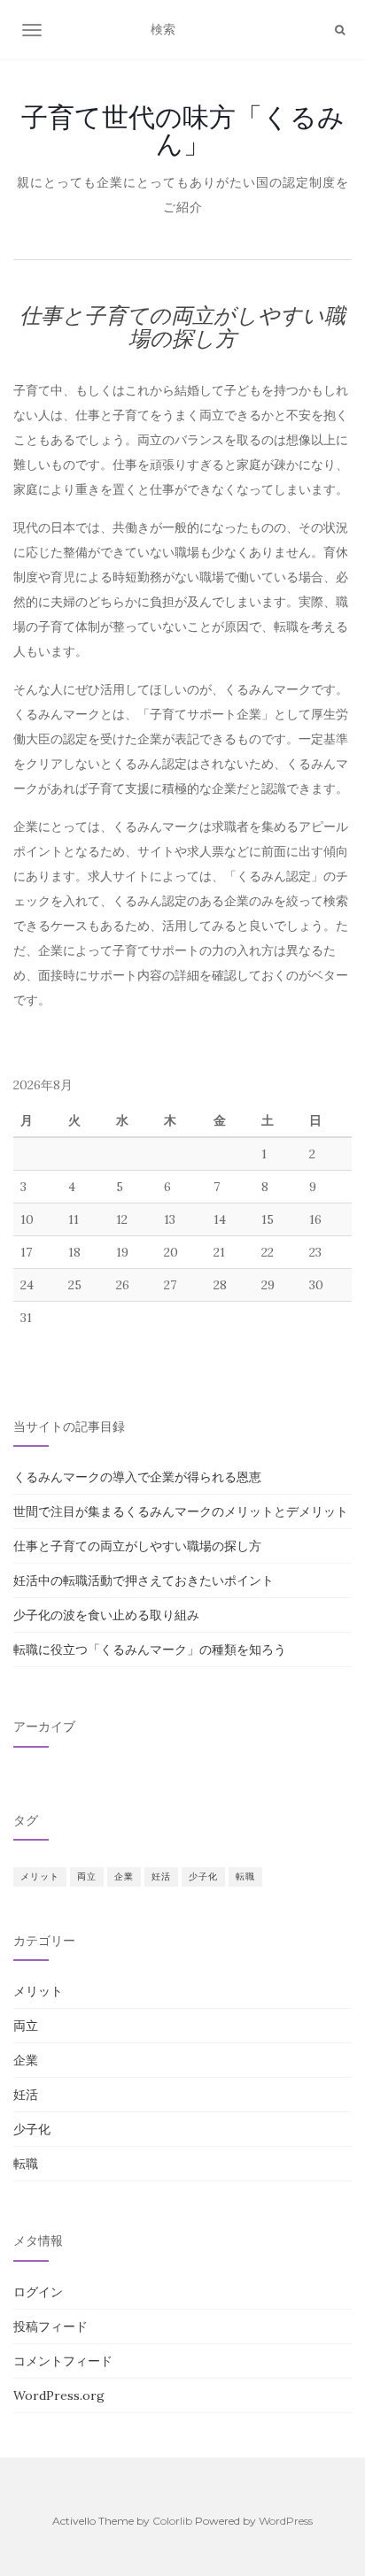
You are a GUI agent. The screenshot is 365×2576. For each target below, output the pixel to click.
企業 (124, 1876)
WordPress (286, 2521)
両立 (87, 1876)
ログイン (38, 2292)
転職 (245, 1876)
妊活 (161, 1876)
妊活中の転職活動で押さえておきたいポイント (144, 1580)
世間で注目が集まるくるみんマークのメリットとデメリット (181, 1511)
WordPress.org (59, 2395)
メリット (40, 1876)
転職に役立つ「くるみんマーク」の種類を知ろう (150, 1649)
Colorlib (172, 2521)
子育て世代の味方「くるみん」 (183, 130)
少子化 (203, 1876)
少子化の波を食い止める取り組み (106, 1615)
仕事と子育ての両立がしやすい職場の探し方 (137, 1546)
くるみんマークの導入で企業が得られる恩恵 (137, 1477)
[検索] (340, 30)
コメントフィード (63, 2361)
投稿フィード (50, 2326)
